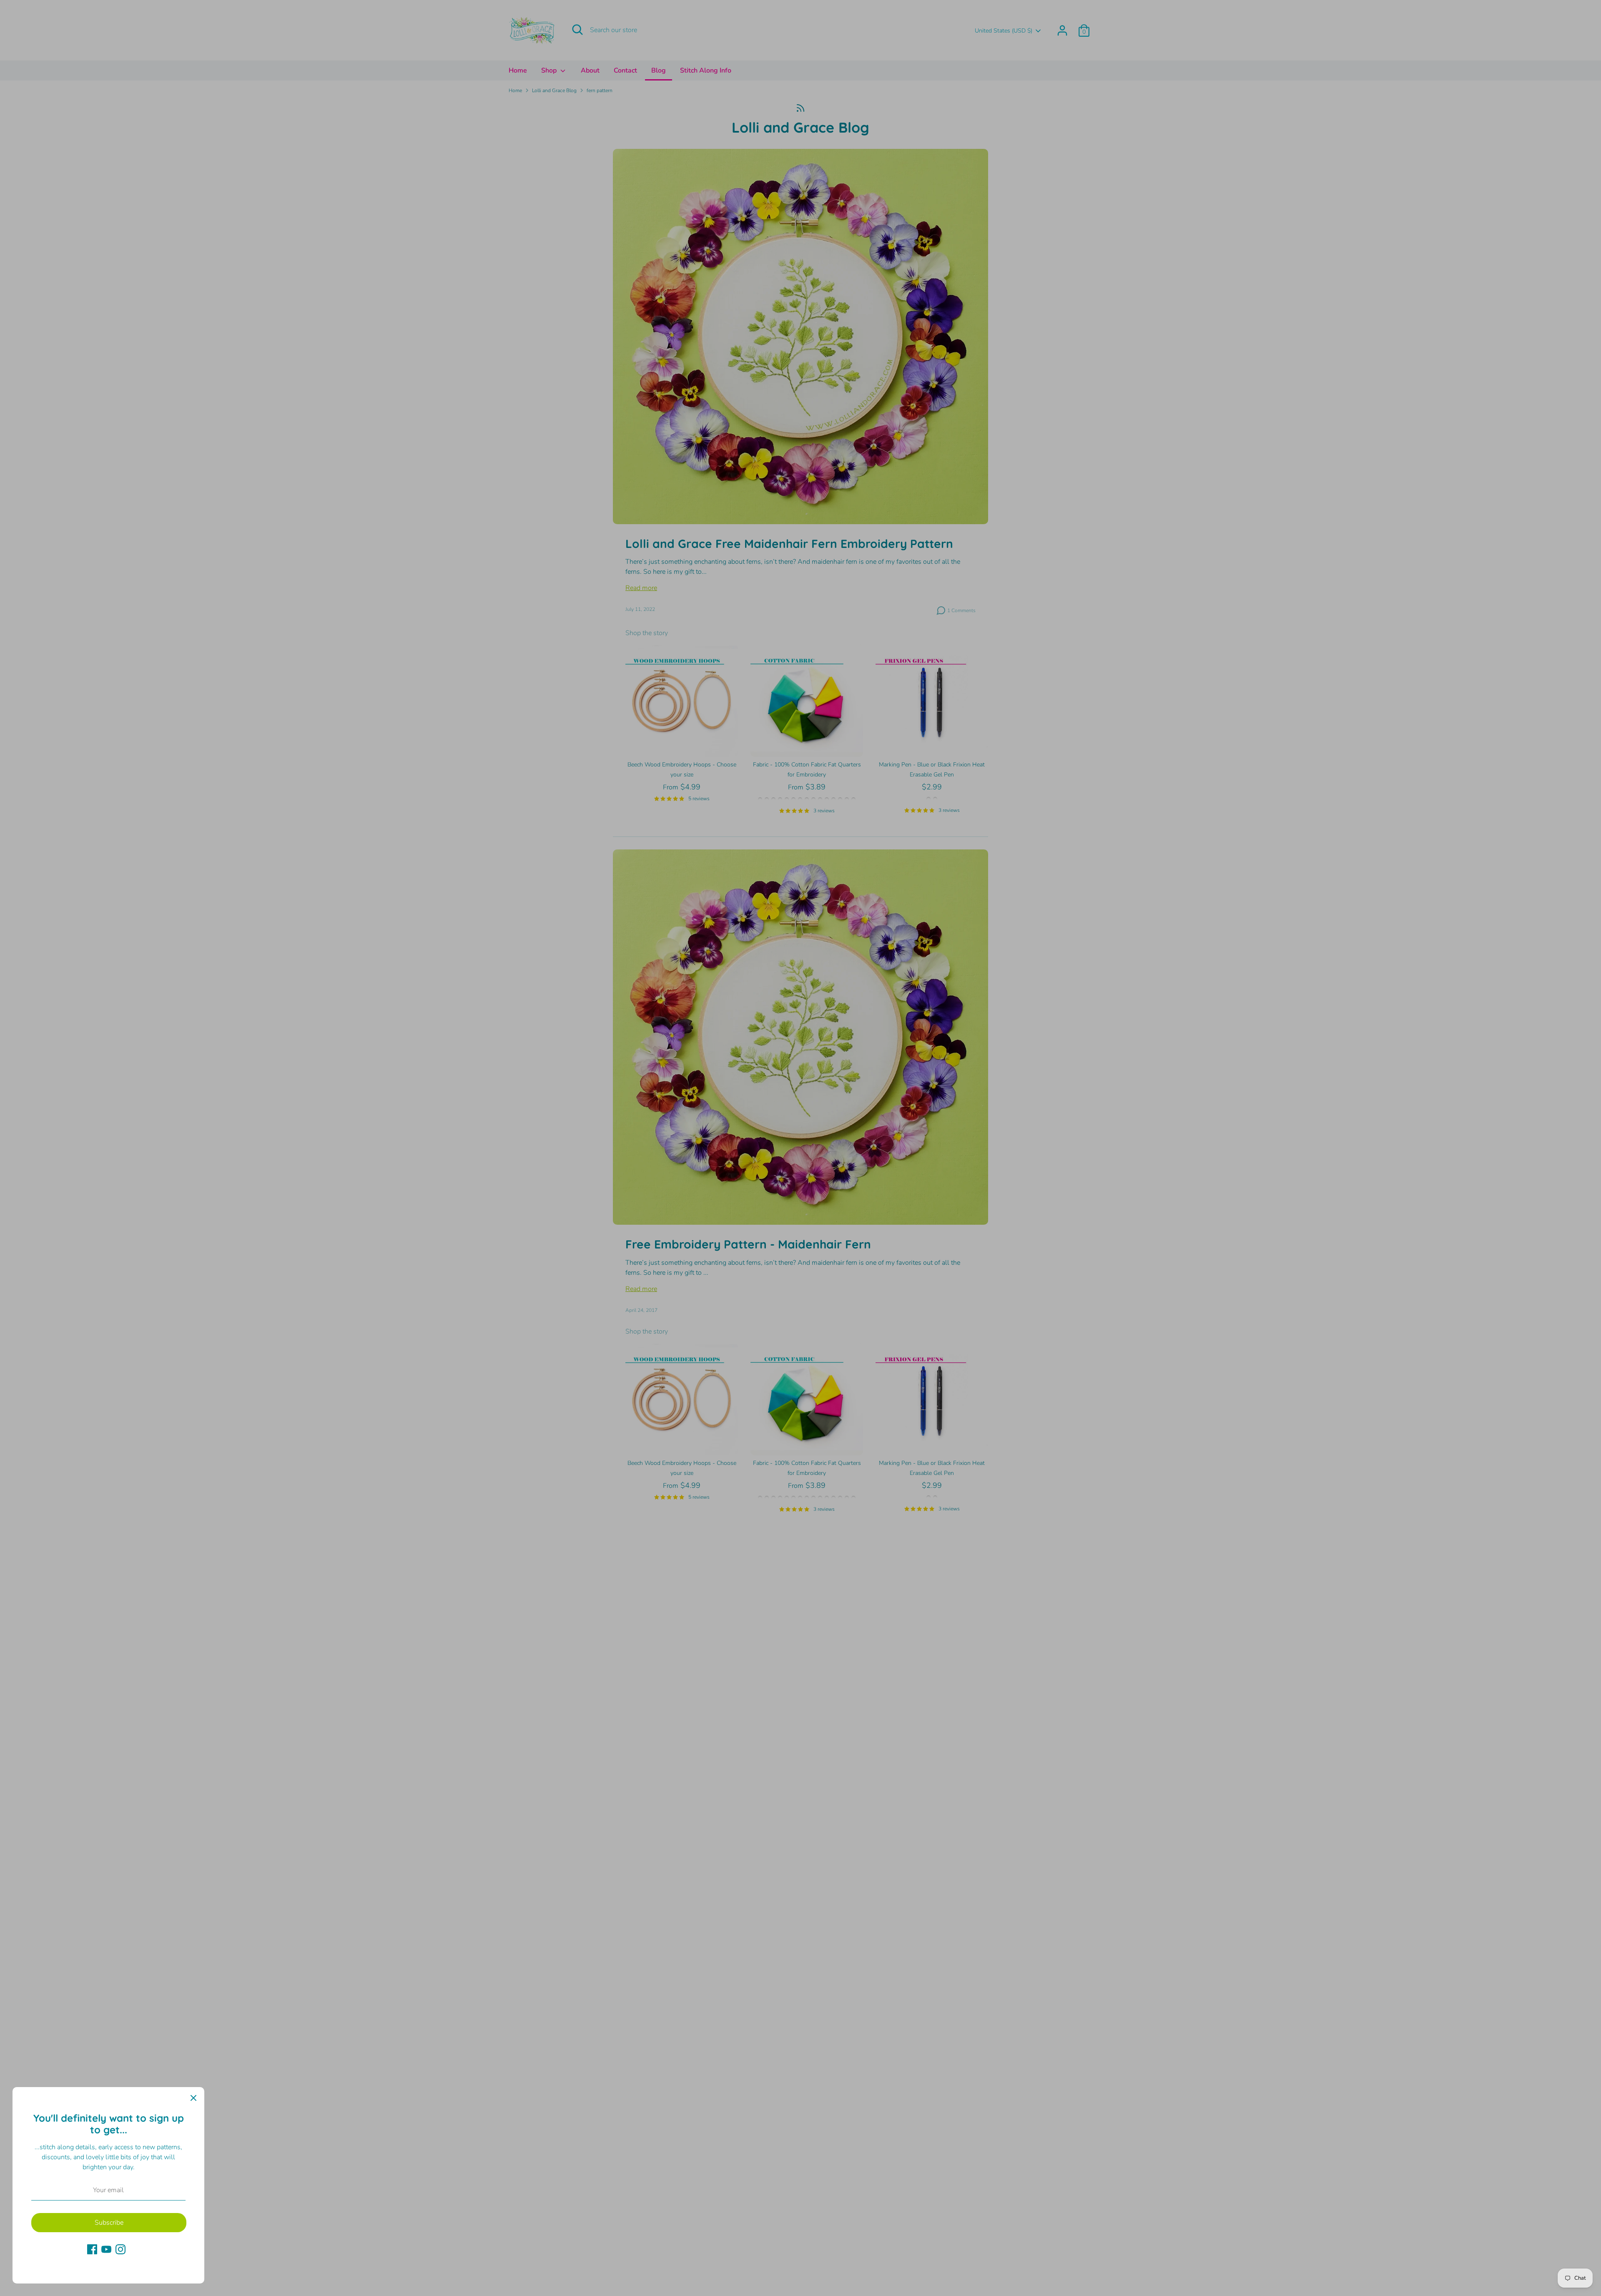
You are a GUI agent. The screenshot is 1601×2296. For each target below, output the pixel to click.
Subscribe (109, 2223)
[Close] (193, 2098)
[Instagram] (120, 2249)
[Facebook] (92, 2249)
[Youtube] (106, 2249)
